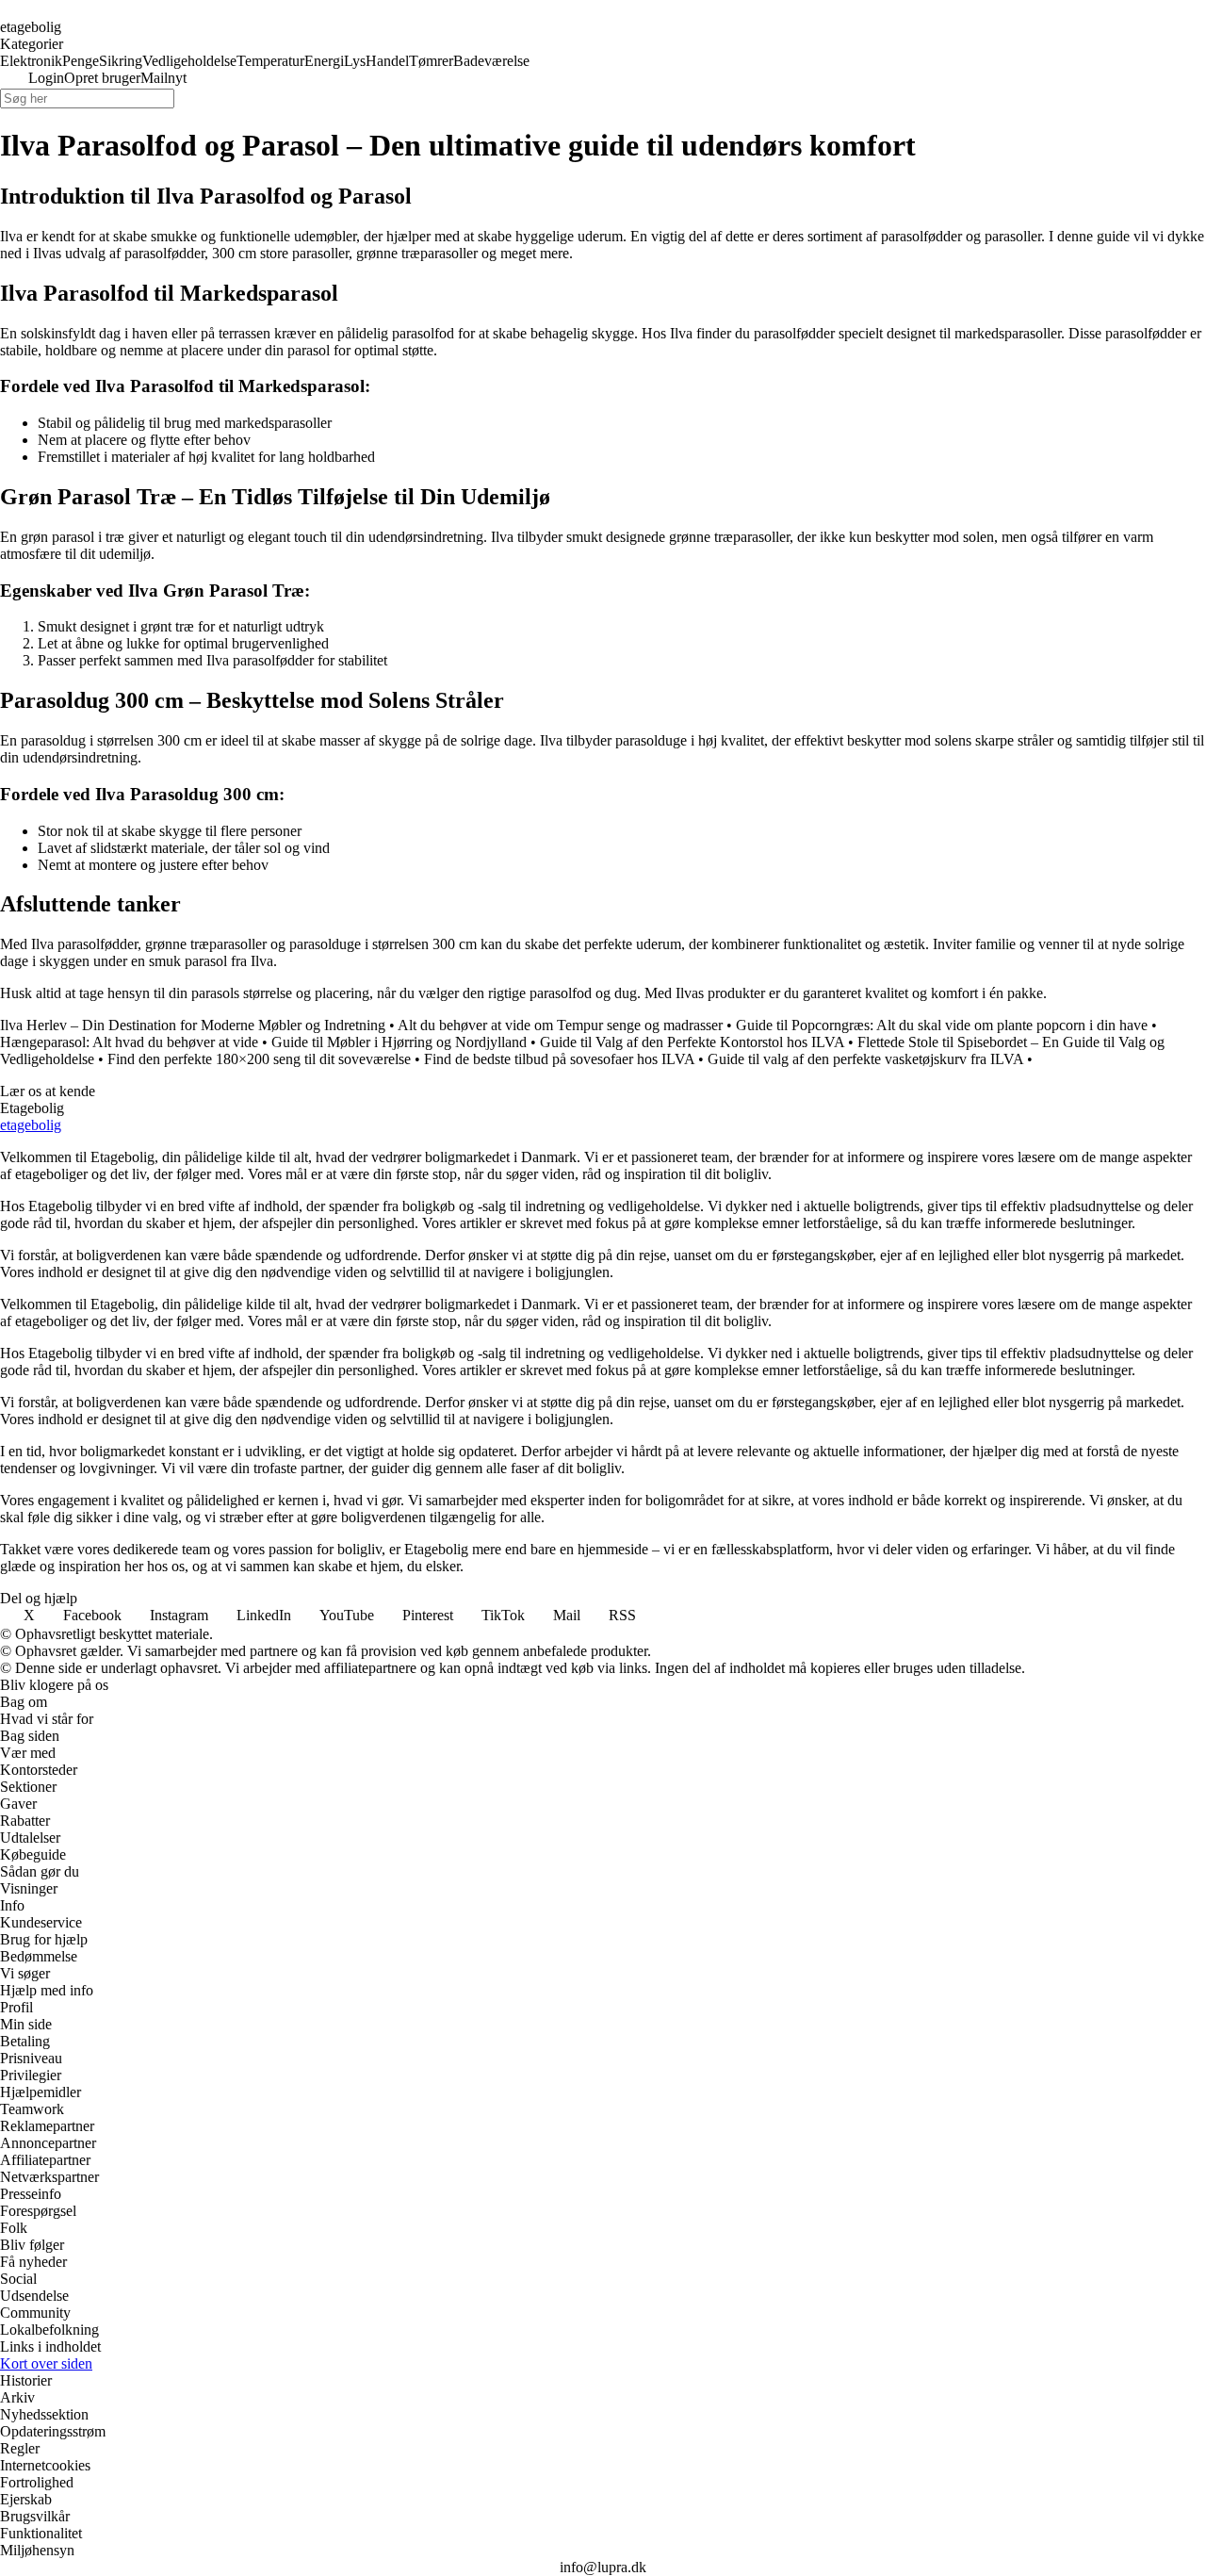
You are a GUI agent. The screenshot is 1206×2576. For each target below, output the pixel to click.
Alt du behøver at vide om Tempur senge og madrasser (560, 1025)
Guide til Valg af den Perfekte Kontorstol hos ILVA (692, 1042)
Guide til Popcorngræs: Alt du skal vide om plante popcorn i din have (942, 1025)
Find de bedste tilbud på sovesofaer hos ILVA (559, 1059)
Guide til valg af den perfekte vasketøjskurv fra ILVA (865, 1059)
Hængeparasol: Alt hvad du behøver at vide (129, 1042)
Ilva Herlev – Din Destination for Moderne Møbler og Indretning (193, 1025)
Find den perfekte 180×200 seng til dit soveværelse (259, 1059)
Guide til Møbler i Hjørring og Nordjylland (399, 1042)
